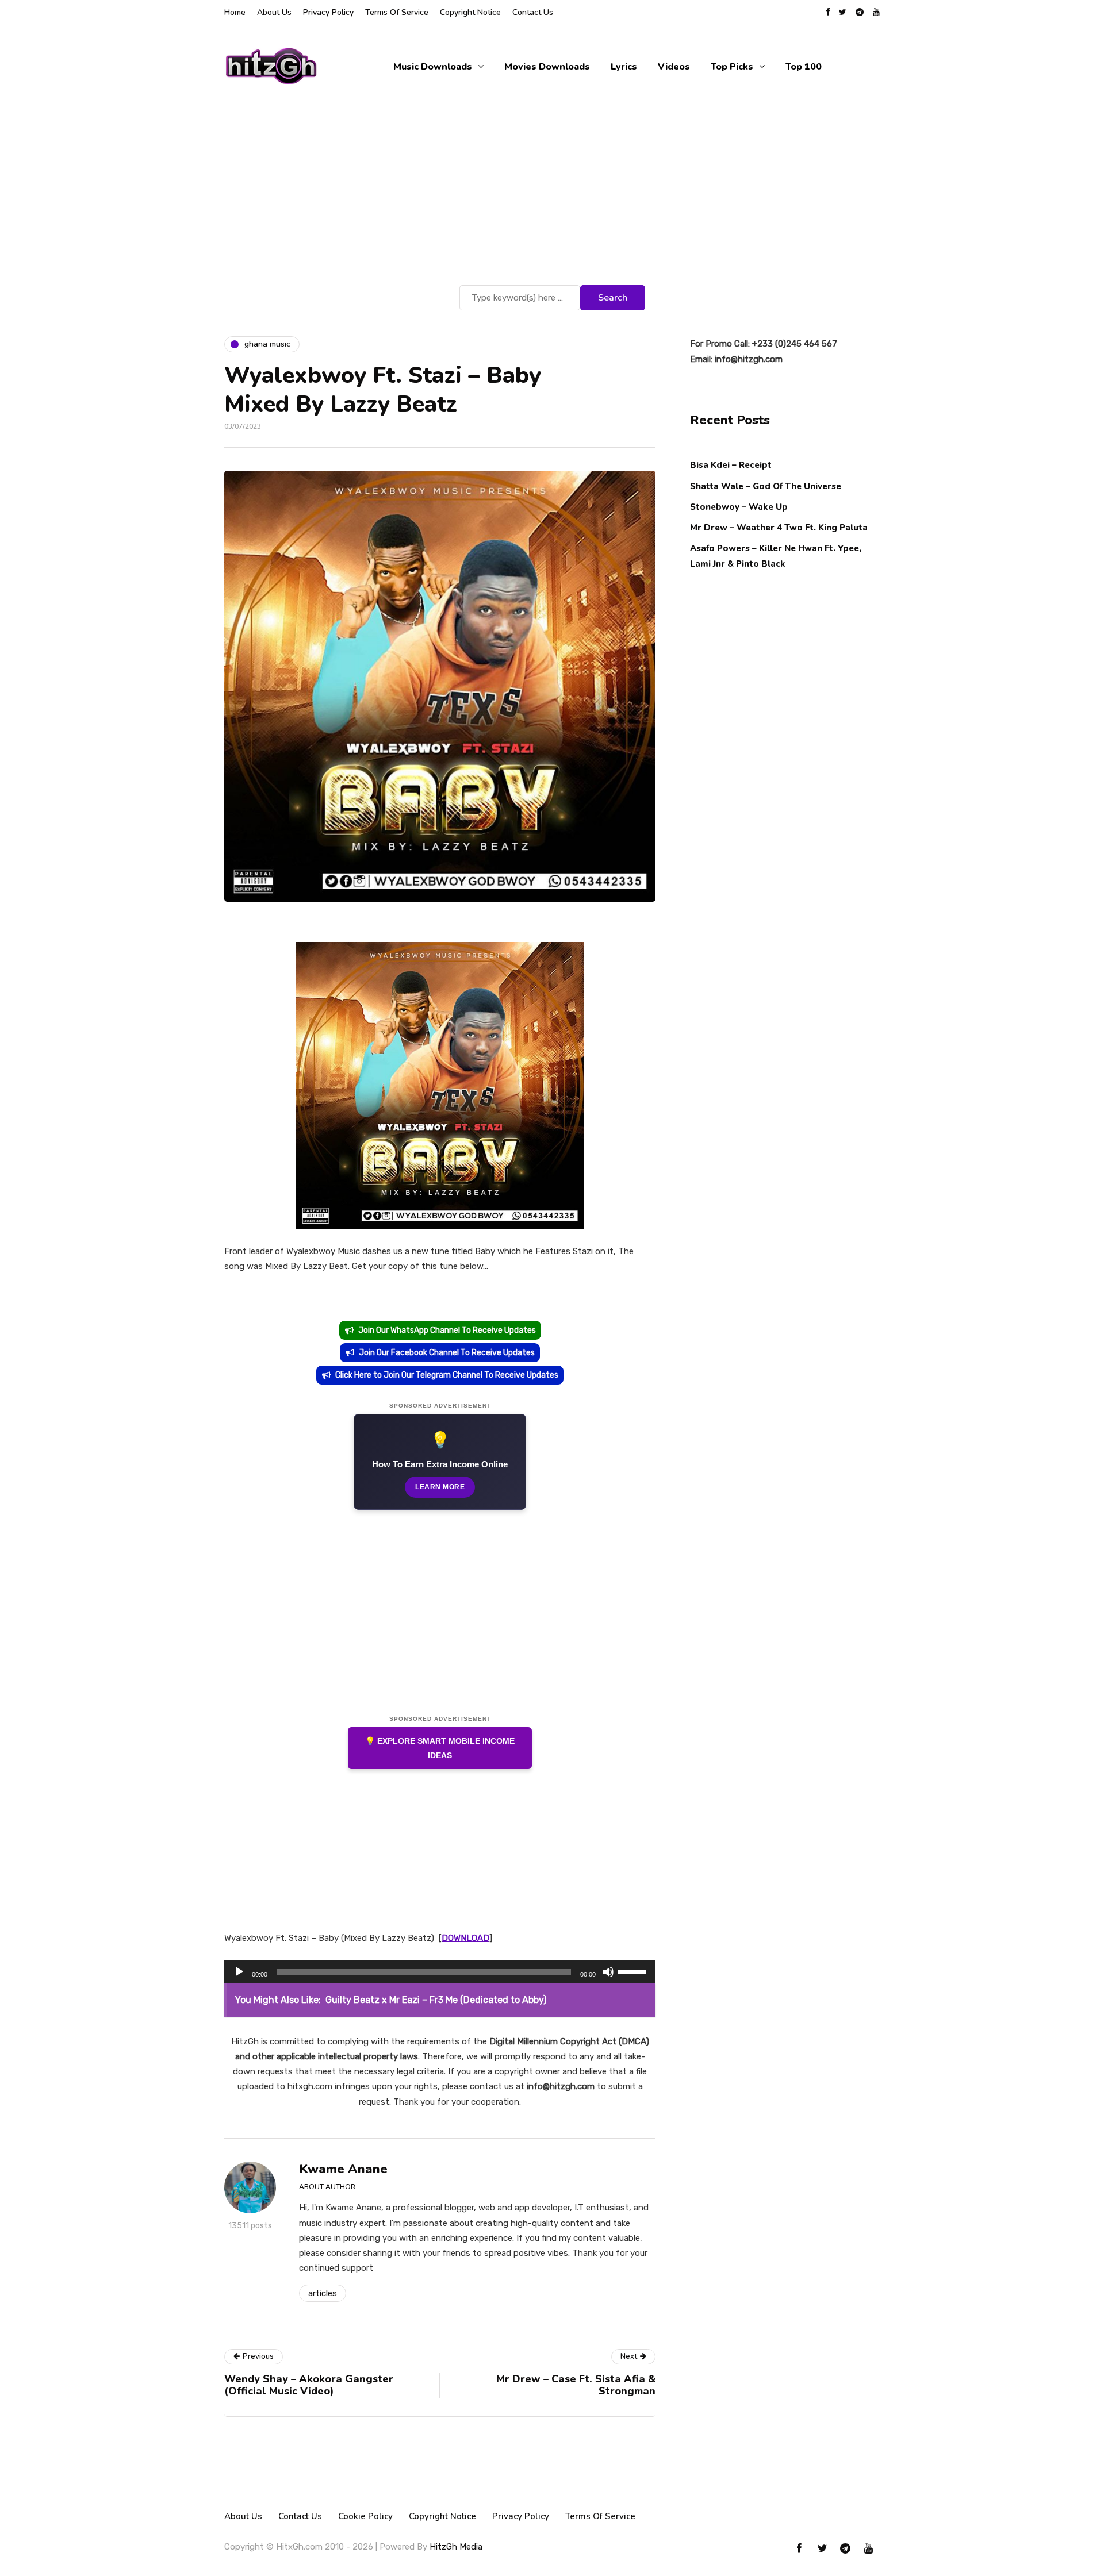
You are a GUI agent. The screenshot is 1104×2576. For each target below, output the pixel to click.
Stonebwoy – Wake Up (739, 506)
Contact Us (533, 12)
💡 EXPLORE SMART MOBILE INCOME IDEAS (440, 1748)
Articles (323, 2293)
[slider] (634, 1971)
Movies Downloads (547, 67)
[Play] (239, 1972)
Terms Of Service (397, 12)
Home (235, 12)
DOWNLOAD (465, 1938)
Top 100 (804, 67)
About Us (274, 12)
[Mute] (608, 1972)
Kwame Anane (343, 2169)
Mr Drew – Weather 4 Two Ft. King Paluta (779, 527)
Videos (674, 67)
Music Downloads (433, 67)
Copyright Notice (470, 12)
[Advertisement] (552, 196)
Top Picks (732, 67)
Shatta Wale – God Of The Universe (766, 486)
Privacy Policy (328, 12)
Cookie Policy (365, 2516)
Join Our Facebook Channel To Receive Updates (447, 1353)
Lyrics (624, 67)
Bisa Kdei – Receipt (732, 465)
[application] (440, 1972)
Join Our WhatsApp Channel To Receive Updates (447, 1330)
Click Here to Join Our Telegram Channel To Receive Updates (447, 1375)
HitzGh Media (456, 2547)
